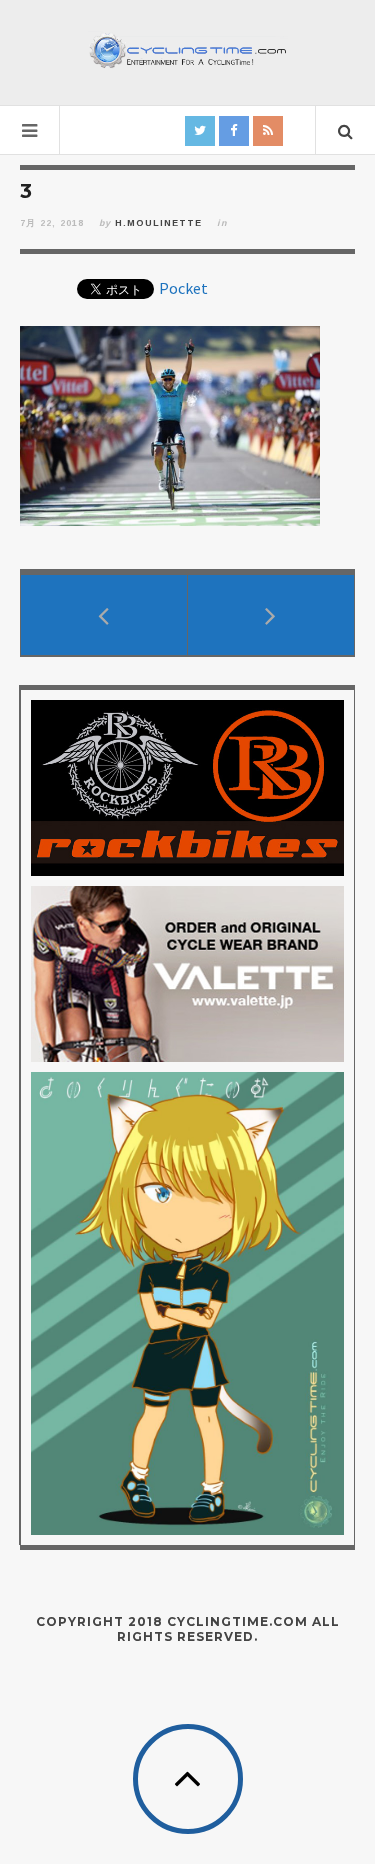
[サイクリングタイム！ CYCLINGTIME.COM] (188, 50)
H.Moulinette (158, 223)
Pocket (183, 288)
